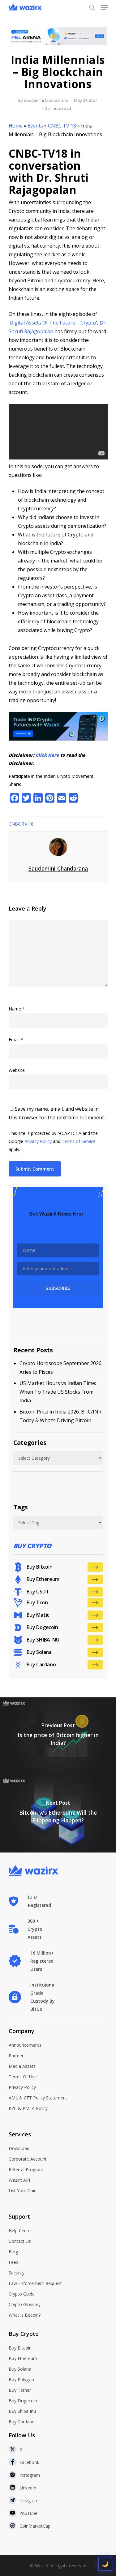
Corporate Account (28, 2159)
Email (16, 1039)
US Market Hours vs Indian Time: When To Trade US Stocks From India (58, 1392)
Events (35, 126)
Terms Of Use (23, 2077)
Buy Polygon (21, 2379)
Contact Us (20, 2241)
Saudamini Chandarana (46, 100)
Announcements (25, 2045)
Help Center (20, 2231)
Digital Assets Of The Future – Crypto (53, 323)
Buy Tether (20, 2390)
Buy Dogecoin (23, 2401)
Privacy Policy (38, 1141)
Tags (21, 1507)
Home (16, 126)
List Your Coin (23, 2191)
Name (17, 1009)
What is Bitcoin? (25, 2315)
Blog (13, 2252)
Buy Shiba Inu (22, 2411)
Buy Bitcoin (20, 2348)
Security (17, 2273)
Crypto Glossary (25, 2304)
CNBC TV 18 (62, 126)
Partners (17, 2056)
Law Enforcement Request (35, 2283)
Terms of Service (79, 1141)
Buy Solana (20, 2369)
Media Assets (22, 2066)
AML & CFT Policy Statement (38, 2098)
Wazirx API (19, 2180)
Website (17, 1070)
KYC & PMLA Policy (28, 2108)
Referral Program (26, 2169)
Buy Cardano (22, 2422)
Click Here (47, 755)
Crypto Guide (22, 2294)
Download (19, 2148)
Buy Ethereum (23, 2358)
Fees (13, 2262)
